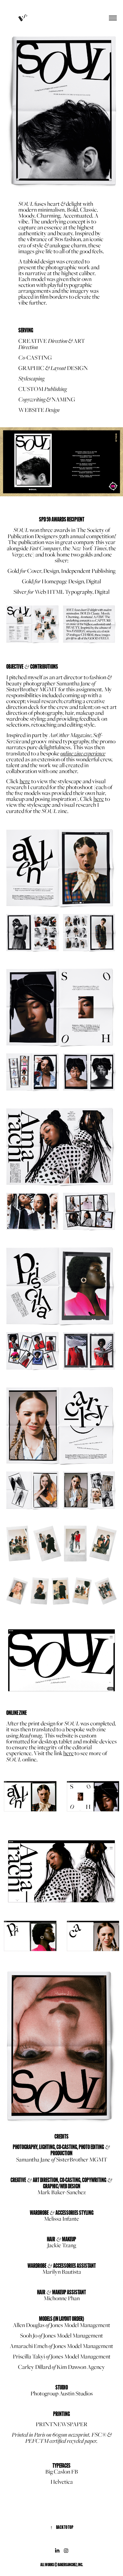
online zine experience (83, 753)
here (69, 1753)
